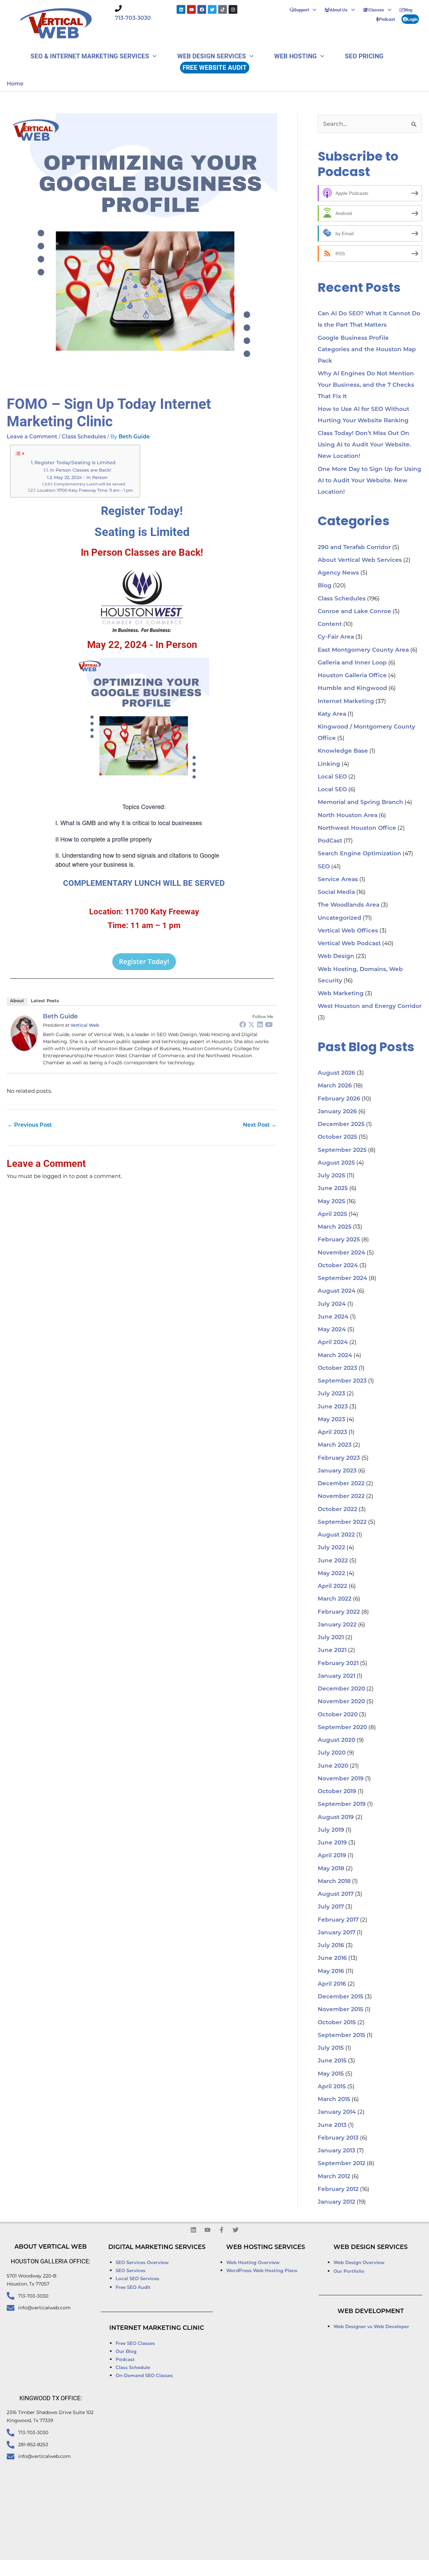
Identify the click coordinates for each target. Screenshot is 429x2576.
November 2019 (341, 1779)
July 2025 (331, 1176)
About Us (339, 10)
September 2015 (342, 2035)
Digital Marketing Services (157, 2248)
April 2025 (332, 1214)
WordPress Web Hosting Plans (262, 2271)
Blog (408, 10)
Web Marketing (341, 994)
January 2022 (337, 1625)
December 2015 (341, 1997)
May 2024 (332, 1330)
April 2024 (333, 1343)
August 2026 (336, 1073)
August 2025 (336, 1163)
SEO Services (131, 2271)
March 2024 (335, 1356)
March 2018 (334, 1882)
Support (301, 10)
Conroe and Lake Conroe (354, 612)
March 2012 (334, 2177)
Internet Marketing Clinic (157, 2328)
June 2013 (332, 2125)
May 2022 (331, 1574)
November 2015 (341, 2010)
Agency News (338, 573)
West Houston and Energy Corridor (370, 1006)
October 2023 (338, 1368)
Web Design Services (212, 56)
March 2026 (335, 1086)
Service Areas (338, 880)
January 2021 (336, 1676)
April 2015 (332, 2087)
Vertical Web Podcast (349, 944)
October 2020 (338, 1715)
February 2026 (339, 1099)
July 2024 (332, 1304)
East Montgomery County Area (363, 650)
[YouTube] (269, 1024)
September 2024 (343, 1278)
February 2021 (338, 1663)
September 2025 (342, 1150)
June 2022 (333, 1561)
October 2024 (338, 1266)
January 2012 (336, 2202)
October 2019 (337, 1792)
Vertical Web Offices (348, 931)
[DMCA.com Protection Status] (304, 2568)
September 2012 (342, 2164)
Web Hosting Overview (253, 2263)
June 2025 (333, 1189)
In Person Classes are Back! (80, 470)
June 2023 (333, 1407)
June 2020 (333, 1766)
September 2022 (342, 1522)
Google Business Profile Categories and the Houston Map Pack (367, 350)
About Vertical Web (51, 2247)
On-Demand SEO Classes (144, 2376)
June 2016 (332, 1958)
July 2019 (331, 1830)
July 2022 (331, 1548)
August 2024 (337, 1291)
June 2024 (333, 1317)
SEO (324, 867)
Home (15, 84)
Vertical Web (85, 1026)
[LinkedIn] (260, 1024)
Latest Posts (45, 1001)
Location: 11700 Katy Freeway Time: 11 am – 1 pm (85, 490)
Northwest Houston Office (357, 828)
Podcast (387, 19)
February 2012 (338, 2189)
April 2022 (332, 1586)
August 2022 (336, 1535)
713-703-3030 (133, 18)
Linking (329, 764)
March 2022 (335, 1599)
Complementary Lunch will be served (90, 484)
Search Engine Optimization (359, 854)
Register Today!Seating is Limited (75, 463)
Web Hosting (295, 56)
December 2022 (341, 1484)
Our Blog (126, 2352)
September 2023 (342, 1381)
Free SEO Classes (135, 2344)
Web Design (336, 956)
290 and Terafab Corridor (354, 548)
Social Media (336, 892)
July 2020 (332, 1753)
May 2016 (331, 1971)
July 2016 (331, 1946)
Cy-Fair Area (336, 637)
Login (412, 19)
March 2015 (334, 2100)
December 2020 (341, 1689)
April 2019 (332, 1856)
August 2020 (336, 1740)
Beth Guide (60, 1017)
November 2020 (341, 1702)
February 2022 (339, 1612)
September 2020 (342, 1728)
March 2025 (335, 1227)
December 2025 (341, 1124)
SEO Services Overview (142, 2263)
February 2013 (338, 2138)
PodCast (330, 841)
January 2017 (336, 1933)
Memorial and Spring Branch (360, 802)
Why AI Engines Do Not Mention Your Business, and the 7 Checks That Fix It (366, 385)
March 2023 (335, 1445)
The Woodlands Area (349, 905)
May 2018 (331, 1869)
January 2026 (337, 1112)
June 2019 (332, 1843)
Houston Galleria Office (352, 676)
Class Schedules (84, 437)
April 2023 (332, 1432)
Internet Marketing (346, 702)
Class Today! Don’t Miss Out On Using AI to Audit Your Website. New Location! (364, 445)
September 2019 (342, 1804)
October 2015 (337, 2023)
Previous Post (30, 1125)
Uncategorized (340, 918)
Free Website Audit (215, 67)
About (17, 1001)
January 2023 (337, 1471)
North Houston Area (348, 816)
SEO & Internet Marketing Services (90, 56)
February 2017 (338, 1920)
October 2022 (338, 1510)
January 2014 (337, 2112)
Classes (376, 10)
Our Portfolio (349, 2272)
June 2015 (332, 2061)
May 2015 (331, 2074)
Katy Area (332, 714)
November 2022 (341, 1496)
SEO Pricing (364, 56)
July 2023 (331, 1394)
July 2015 (331, 2048)
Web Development (371, 2312)
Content (330, 624)
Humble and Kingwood (352, 688)
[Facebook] (243, 1024)
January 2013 (336, 2151)
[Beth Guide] (24, 1033)
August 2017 (336, 1894)
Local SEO (332, 777)
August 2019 (336, 1817)
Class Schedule (133, 2368)
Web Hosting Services (266, 2248)
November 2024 (342, 1253)
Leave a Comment (32, 437)
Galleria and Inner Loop (352, 663)
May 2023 (331, 1420)
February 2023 (339, 1458)
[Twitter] (251, 1024)
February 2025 (339, 1240)
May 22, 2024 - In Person (81, 477)
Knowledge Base (343, 751)
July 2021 (331, 1638)
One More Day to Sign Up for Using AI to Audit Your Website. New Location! (370, 481)
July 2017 (331, 1907)
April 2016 (332, 1984)
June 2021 (332, 1650)
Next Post (260, 1125)
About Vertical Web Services (360, 560)
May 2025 (331, 1202)
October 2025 (338, 1137)
